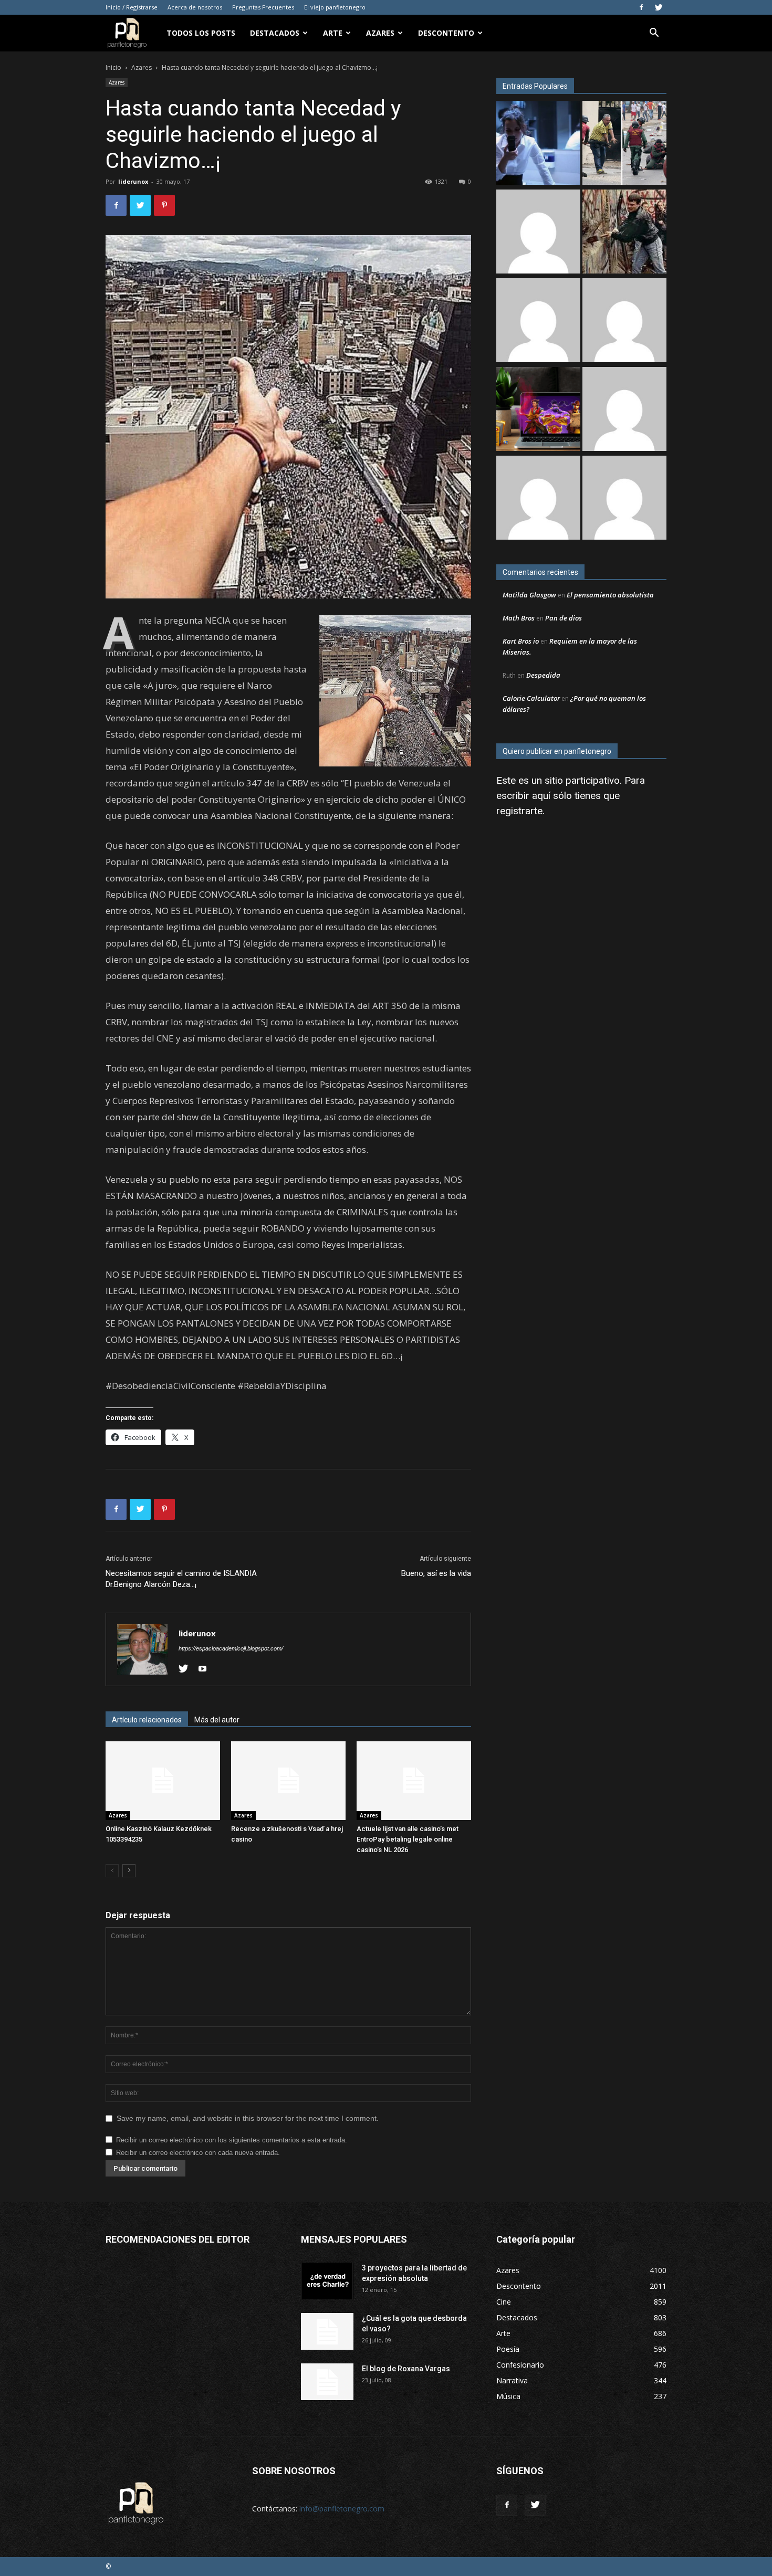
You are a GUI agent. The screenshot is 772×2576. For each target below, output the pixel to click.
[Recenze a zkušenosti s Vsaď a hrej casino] (288, 1781)
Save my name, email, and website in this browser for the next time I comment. (248, 2118)
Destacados (275, 33)
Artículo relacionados (147, 1720)
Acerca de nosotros (195, 7)
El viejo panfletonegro (335, 7)
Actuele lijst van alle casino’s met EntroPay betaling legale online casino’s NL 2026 (408, 1839)
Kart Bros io (521, 641)
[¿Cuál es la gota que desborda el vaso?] (327, 2331)
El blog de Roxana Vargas (406, 2369)
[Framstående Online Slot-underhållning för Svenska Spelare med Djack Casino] (624, 410)
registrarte (519, 811)
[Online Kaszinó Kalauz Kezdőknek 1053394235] (163, 1781)
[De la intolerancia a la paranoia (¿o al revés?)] (624, 233)
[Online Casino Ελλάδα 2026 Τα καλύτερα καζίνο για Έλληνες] (538, 233)
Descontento (446, 33)
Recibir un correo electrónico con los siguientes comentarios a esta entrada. (232, 2140)
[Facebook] (641, 7)
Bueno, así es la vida (436, 1573)
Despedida (543, 675)
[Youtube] (206, 1669)
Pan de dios (564, 618)
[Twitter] (659, 7)
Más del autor (217, 1720)
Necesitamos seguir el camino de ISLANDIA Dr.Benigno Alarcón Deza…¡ (181, 1579)
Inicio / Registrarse (132, 7)
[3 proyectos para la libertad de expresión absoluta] (327, 2281)
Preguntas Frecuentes (263, 7)
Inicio (113, 67)
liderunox (133, 181)
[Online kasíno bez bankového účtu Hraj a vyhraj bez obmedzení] (538, 410)
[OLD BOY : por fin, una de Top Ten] (538, 499)
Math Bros (519, 618)
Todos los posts (201, 33)
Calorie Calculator (531, 698)
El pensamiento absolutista (610, 595)
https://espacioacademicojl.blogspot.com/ (231, 1648)
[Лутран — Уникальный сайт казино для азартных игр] (624, 499)
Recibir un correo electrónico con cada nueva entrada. (198, 2153)
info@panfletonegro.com (342, 2509)
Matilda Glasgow (529, 595)
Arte (333, 33)
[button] (654, 34)
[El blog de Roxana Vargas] (327, 2382)
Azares (380, 33)
